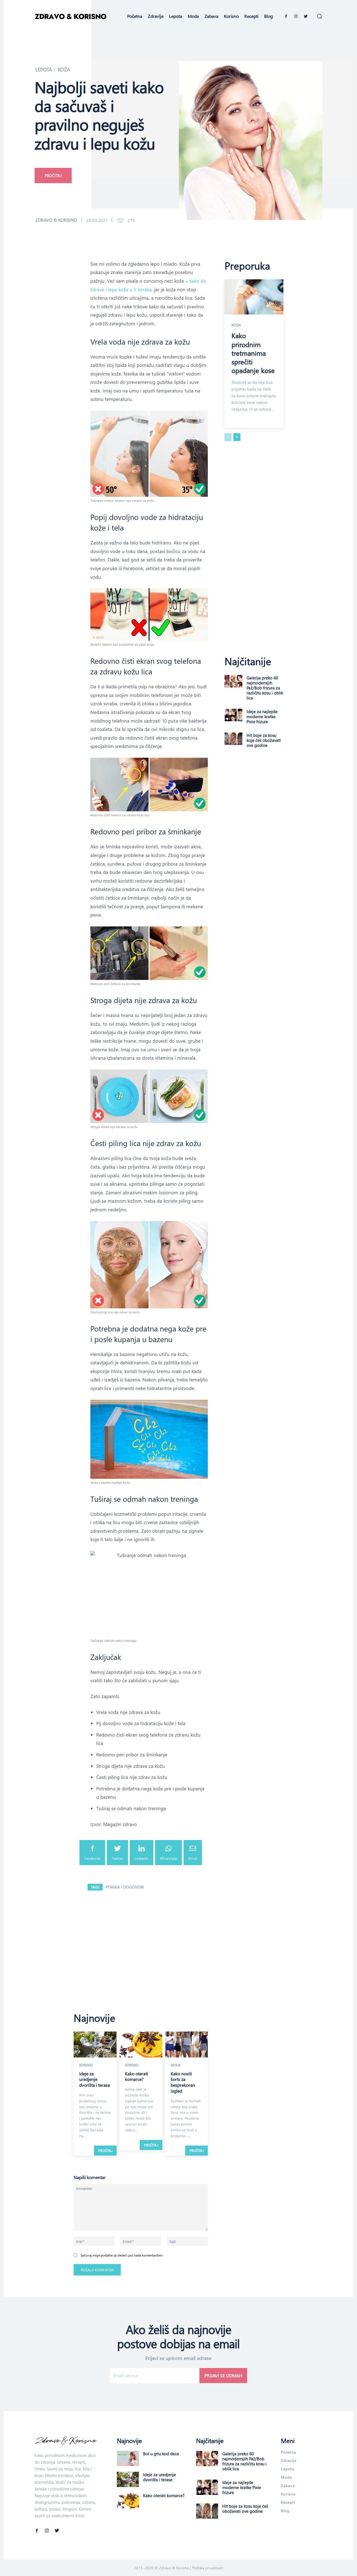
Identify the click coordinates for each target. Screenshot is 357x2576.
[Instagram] (296, 16)
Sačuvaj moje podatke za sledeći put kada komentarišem (122, 2255)
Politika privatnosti (208, 2568)
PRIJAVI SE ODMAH (223, 2375)
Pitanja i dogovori (125, 1887)
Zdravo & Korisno (56, 220)
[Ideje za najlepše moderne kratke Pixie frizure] (233, 715)
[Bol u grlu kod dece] (128, 2458)
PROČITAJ (105, 2151)
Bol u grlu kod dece (161, 2454)
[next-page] (237, 437)
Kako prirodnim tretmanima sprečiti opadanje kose (253, 353)
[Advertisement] (178, 74)
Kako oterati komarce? (137, 2076)
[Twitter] (306, 16)
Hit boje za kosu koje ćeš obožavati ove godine (264, 740)
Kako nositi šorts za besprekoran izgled (183, 2082)
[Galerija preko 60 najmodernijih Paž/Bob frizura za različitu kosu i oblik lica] (233, 681)
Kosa (236, 325)
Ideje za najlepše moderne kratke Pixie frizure (262, 716)
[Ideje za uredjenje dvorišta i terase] (95, 2044)
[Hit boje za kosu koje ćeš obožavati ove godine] (233, 739)
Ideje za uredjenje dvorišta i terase (95, 2079)
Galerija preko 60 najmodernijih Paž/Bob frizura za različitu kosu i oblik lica (265, 688)
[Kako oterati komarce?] (141, 2044)
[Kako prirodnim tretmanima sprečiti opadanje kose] (254, 297)
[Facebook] (286, 16)
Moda (176, 2065)
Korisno (86, 2065)
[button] (319, 16)
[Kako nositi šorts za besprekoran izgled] (187, 2044)
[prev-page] (228, 437)
